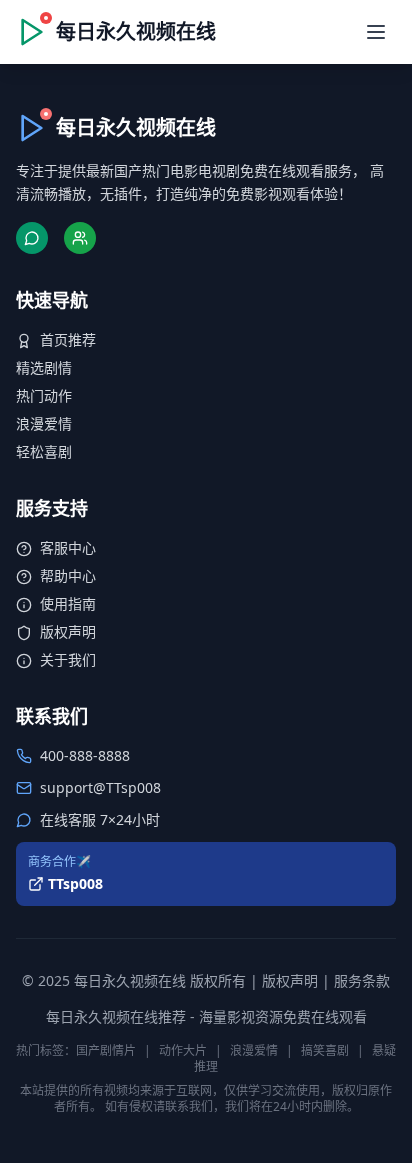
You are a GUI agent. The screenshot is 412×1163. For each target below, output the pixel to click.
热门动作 (44, 395)
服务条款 (362, 980)
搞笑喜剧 (325, 1050)
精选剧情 (44, 367)
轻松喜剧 (44, 451)
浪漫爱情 (44, 423)
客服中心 (68, 547)
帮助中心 (68, 575)
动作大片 (183, 1050)
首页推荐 (68, 339)
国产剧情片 (106, 1050)
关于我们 (68, 659)
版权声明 (68, 631)
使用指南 (68, 603)
